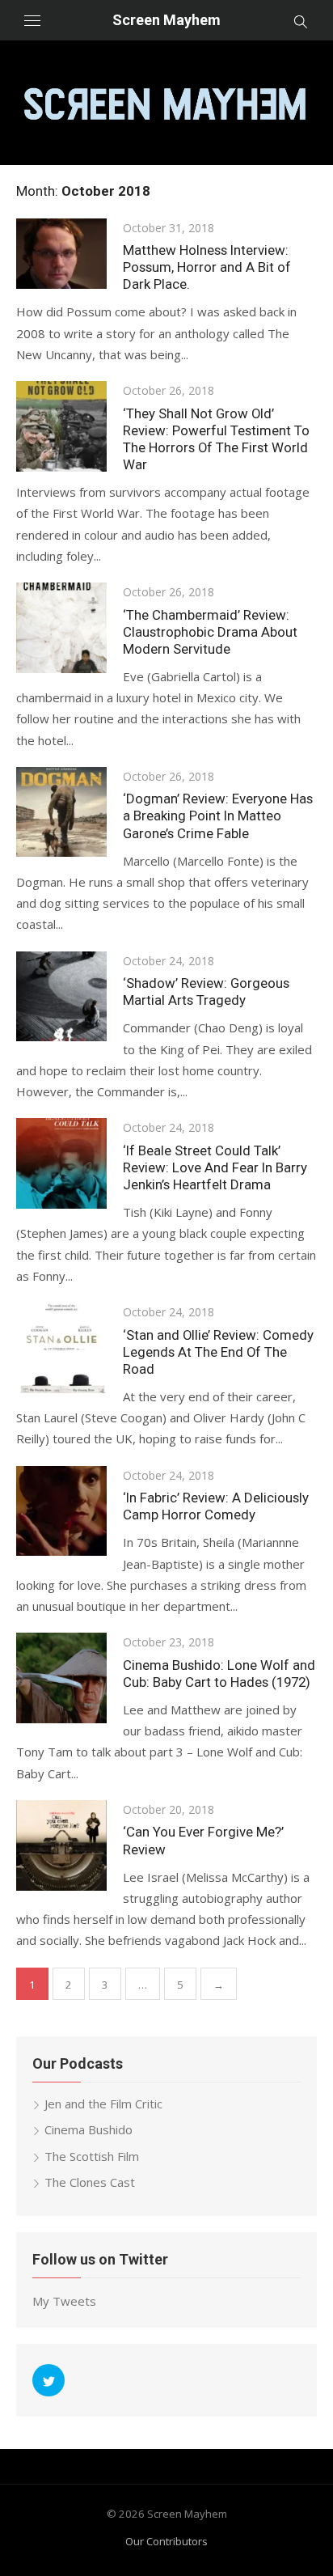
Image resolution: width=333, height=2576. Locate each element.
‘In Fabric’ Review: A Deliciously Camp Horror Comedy (216, 1506)
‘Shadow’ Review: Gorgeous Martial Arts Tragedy (206, 991)
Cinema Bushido (89, 2129)
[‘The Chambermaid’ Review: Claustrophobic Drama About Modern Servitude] (61, 628)
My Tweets (64, 2301)
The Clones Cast (90, 2182)
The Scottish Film (92, 2156)
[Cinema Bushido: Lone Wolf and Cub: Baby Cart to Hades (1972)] (61, 1678)
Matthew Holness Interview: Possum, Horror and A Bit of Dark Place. (207, 267)
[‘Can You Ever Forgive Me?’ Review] (61, 1845)
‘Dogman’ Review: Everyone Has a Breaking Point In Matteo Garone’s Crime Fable (218, 816)
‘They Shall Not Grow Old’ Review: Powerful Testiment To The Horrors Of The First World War (216, 439)
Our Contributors (166, 2541)
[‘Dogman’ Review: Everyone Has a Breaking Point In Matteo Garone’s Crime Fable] (61, 812)
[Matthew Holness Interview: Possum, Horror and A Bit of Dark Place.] (61, 254)
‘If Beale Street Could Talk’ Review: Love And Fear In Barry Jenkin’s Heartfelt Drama (215, 1167)
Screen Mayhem (166, 20)
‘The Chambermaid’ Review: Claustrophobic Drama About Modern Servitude (210, 632)
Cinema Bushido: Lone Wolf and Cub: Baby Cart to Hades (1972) (219, 1674)
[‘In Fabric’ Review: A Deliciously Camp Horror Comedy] (61, 1511)
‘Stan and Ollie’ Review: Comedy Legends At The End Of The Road (218, 1352)
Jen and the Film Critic (103, 2104)
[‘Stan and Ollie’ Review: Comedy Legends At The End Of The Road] (61, 1348)
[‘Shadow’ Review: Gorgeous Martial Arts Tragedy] (61, 997)
